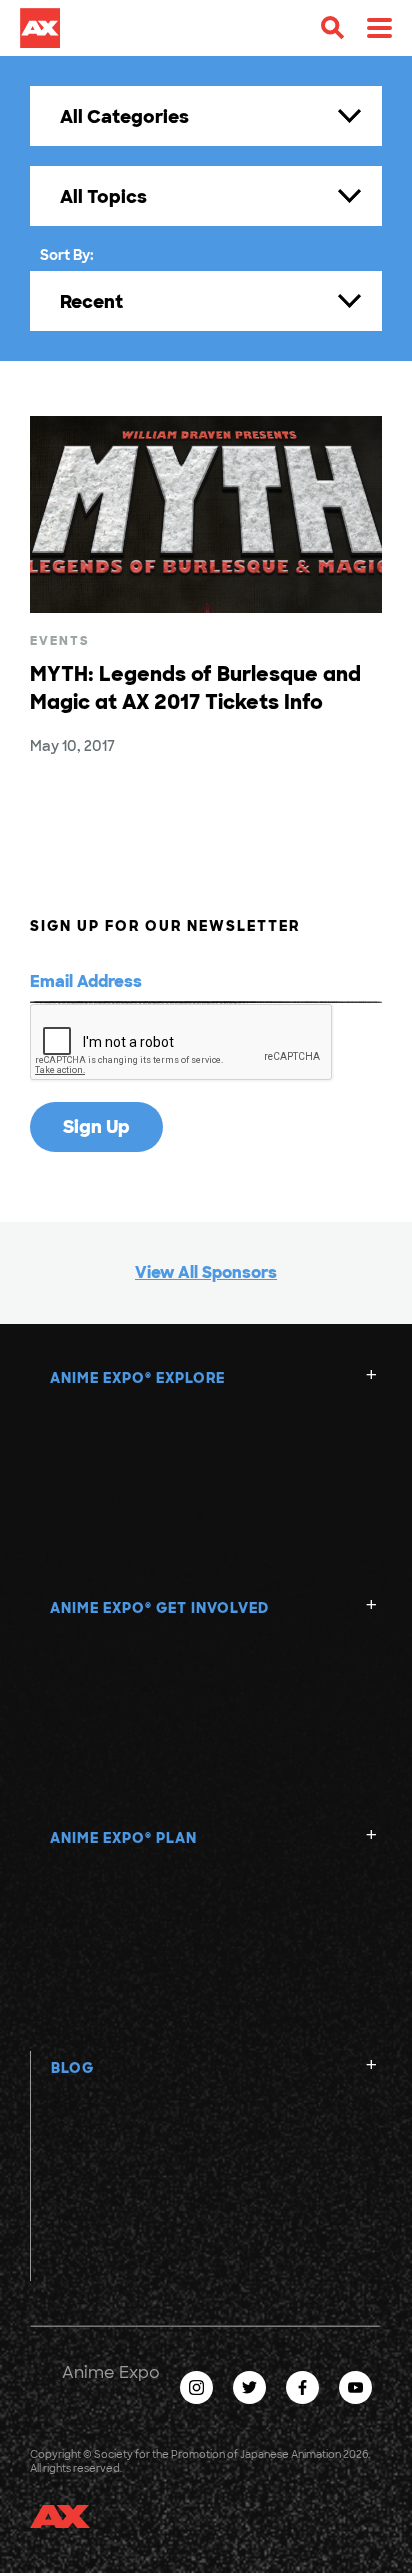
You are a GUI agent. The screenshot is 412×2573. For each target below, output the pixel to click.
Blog (72, 2068)
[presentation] (182, 1043)
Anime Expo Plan (123, 1838)
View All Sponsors (206, 1272)
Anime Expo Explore (137, 1378)
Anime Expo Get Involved (159, 1608)
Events (60, 641)
